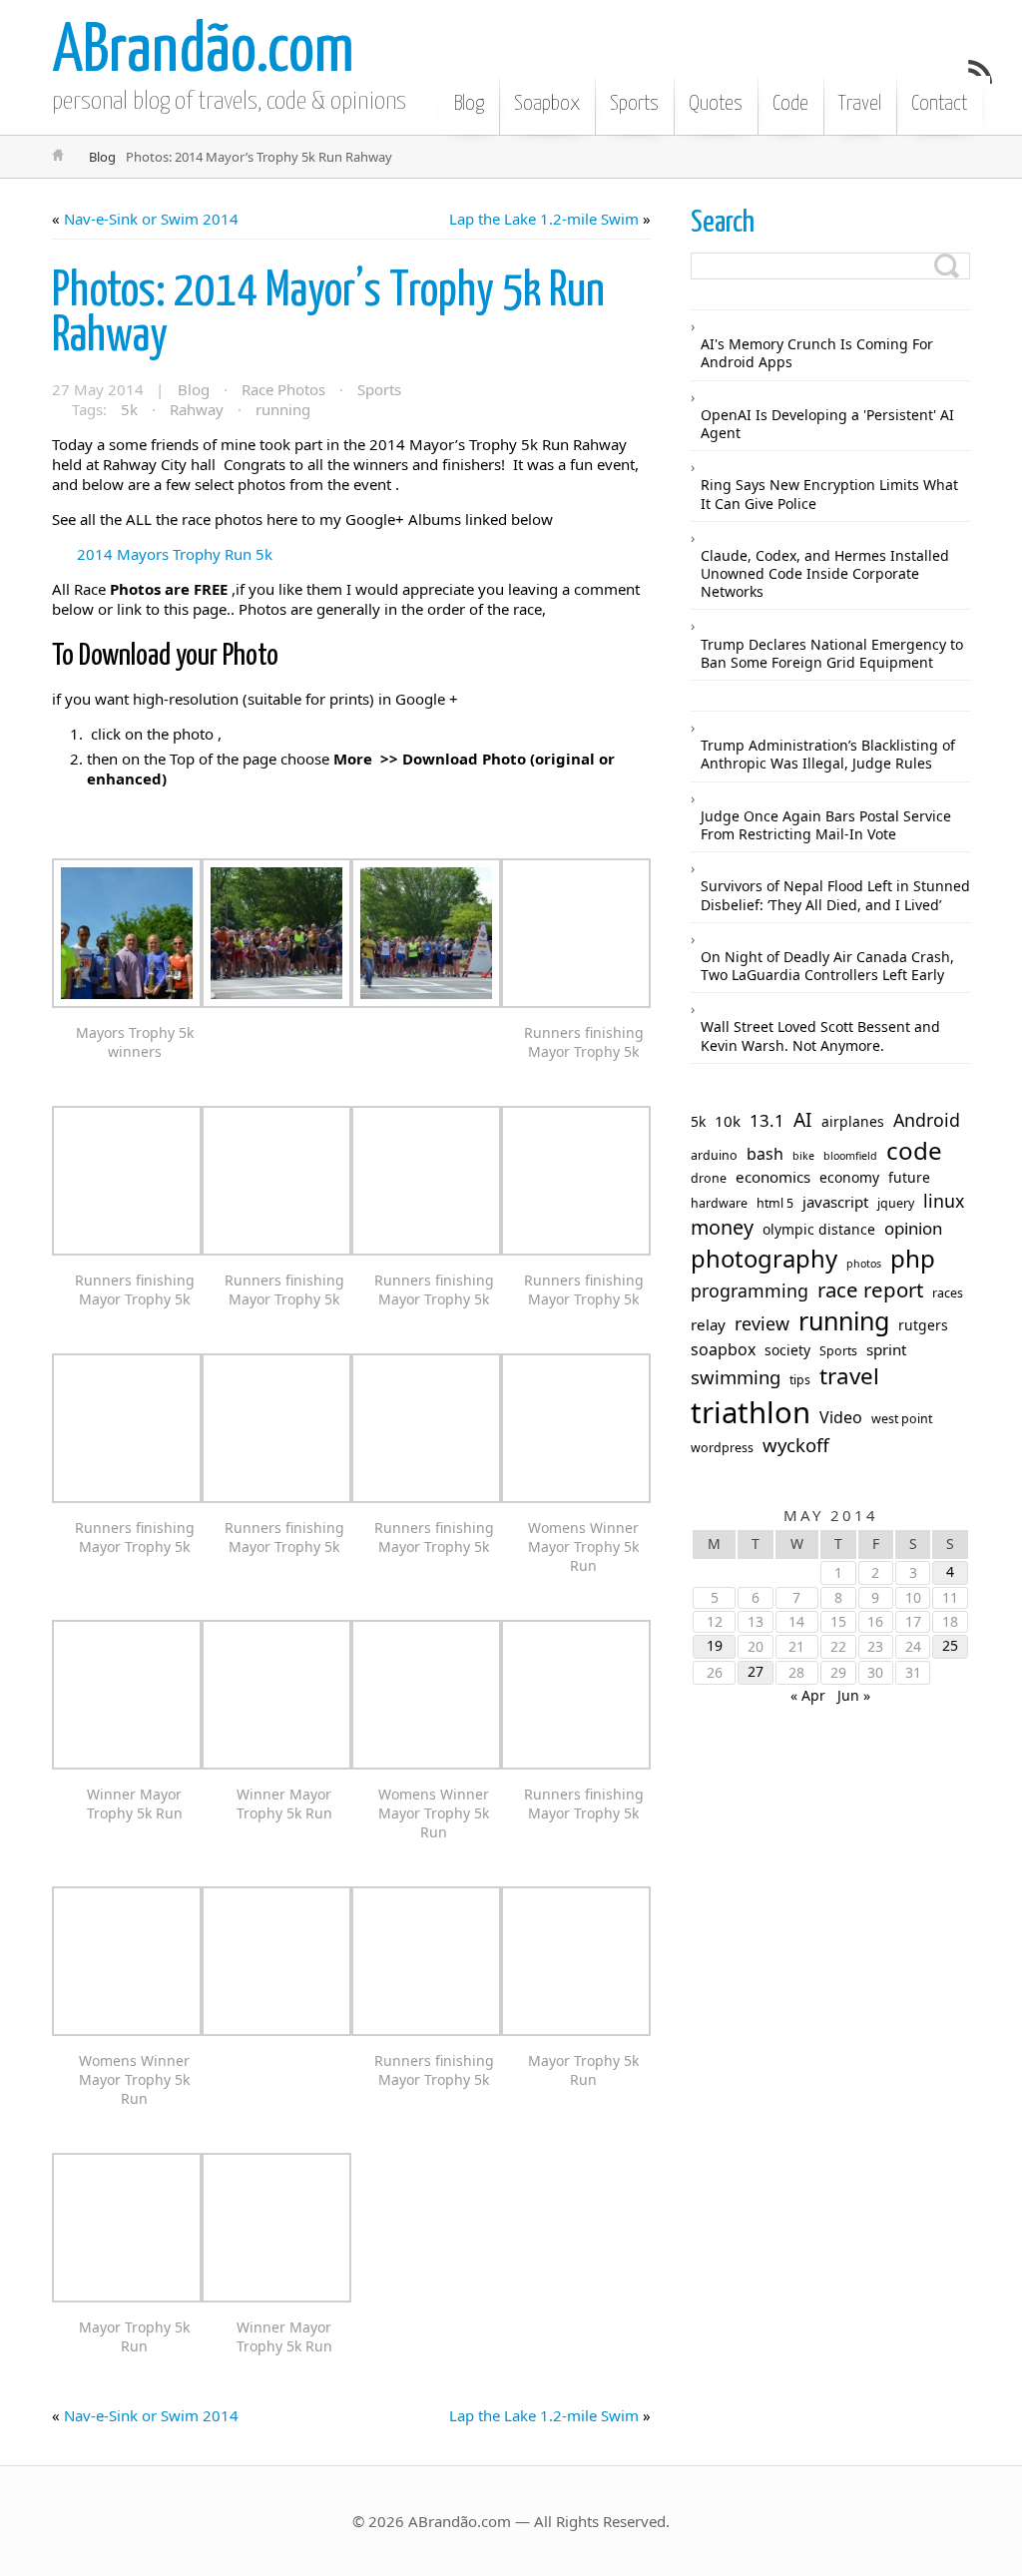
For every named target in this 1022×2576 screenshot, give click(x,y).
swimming (736, 1377)
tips (800, 1380)
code (914, 1151)
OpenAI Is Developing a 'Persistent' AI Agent (827, 424)
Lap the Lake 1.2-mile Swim (544, 219)
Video (841, 1418)
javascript (835, 1202)
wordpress (722, 1448)
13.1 (767, 1121)
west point (902, 1419)
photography (764, 1259)
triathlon (751, 1413)
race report (870, 1290)
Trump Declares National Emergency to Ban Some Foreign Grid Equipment (832, 653)
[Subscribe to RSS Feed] (980, 72)
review (762, 1324)
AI (803, 1120)
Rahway (197, 409)
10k (728, 1121)
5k (129, 409)
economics (773, 1177)
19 (715, 1645)
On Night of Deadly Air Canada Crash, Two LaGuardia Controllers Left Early (827, 966)
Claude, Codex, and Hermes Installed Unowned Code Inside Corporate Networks (825, 573)
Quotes (716, 104)
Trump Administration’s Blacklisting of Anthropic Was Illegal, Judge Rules (828, 754)
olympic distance (819, 1230)
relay (708, 1325)
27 (756, 1671)
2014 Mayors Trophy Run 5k (175, 554)
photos (864, 1264)
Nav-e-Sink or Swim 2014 (151, 219)
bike (803, 1156)
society (787, 1350)
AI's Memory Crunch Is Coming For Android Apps (817, 353)
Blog (469, 104)
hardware (719, 1204)
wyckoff (796, 1445)
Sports (634, 104)
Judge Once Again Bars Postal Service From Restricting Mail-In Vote (826, 825)
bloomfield (850, 1156)
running (283, 409)
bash (765, 1154)
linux (944, 1201)
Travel (860, 104)
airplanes (853, 1122)
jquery (896, 1204)
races (948, 1293)
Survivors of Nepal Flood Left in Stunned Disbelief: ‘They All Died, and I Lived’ (835, 895)
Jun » (854, 1695)
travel (849, 1376)
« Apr (808, 1695)
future (909, 1178)
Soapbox (547, 104)
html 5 (775, 1204)
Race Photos (283, 389)
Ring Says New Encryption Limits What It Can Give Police (829, 494)
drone (709, 1179)
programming (750, 1291)
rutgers (923, 1325)
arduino (714, 1156)
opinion (913, 1229)
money (722, 1228)
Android (927, 1120)
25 (950, 1645)
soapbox (723, 1350)
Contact (939, 104)
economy (849, 1178)
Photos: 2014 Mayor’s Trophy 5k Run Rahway (328, 314)
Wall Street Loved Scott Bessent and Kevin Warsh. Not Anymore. (820, 1035)
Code (790, 104)
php (913, 1259)
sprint (886, 1350)
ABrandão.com (203, 52)
